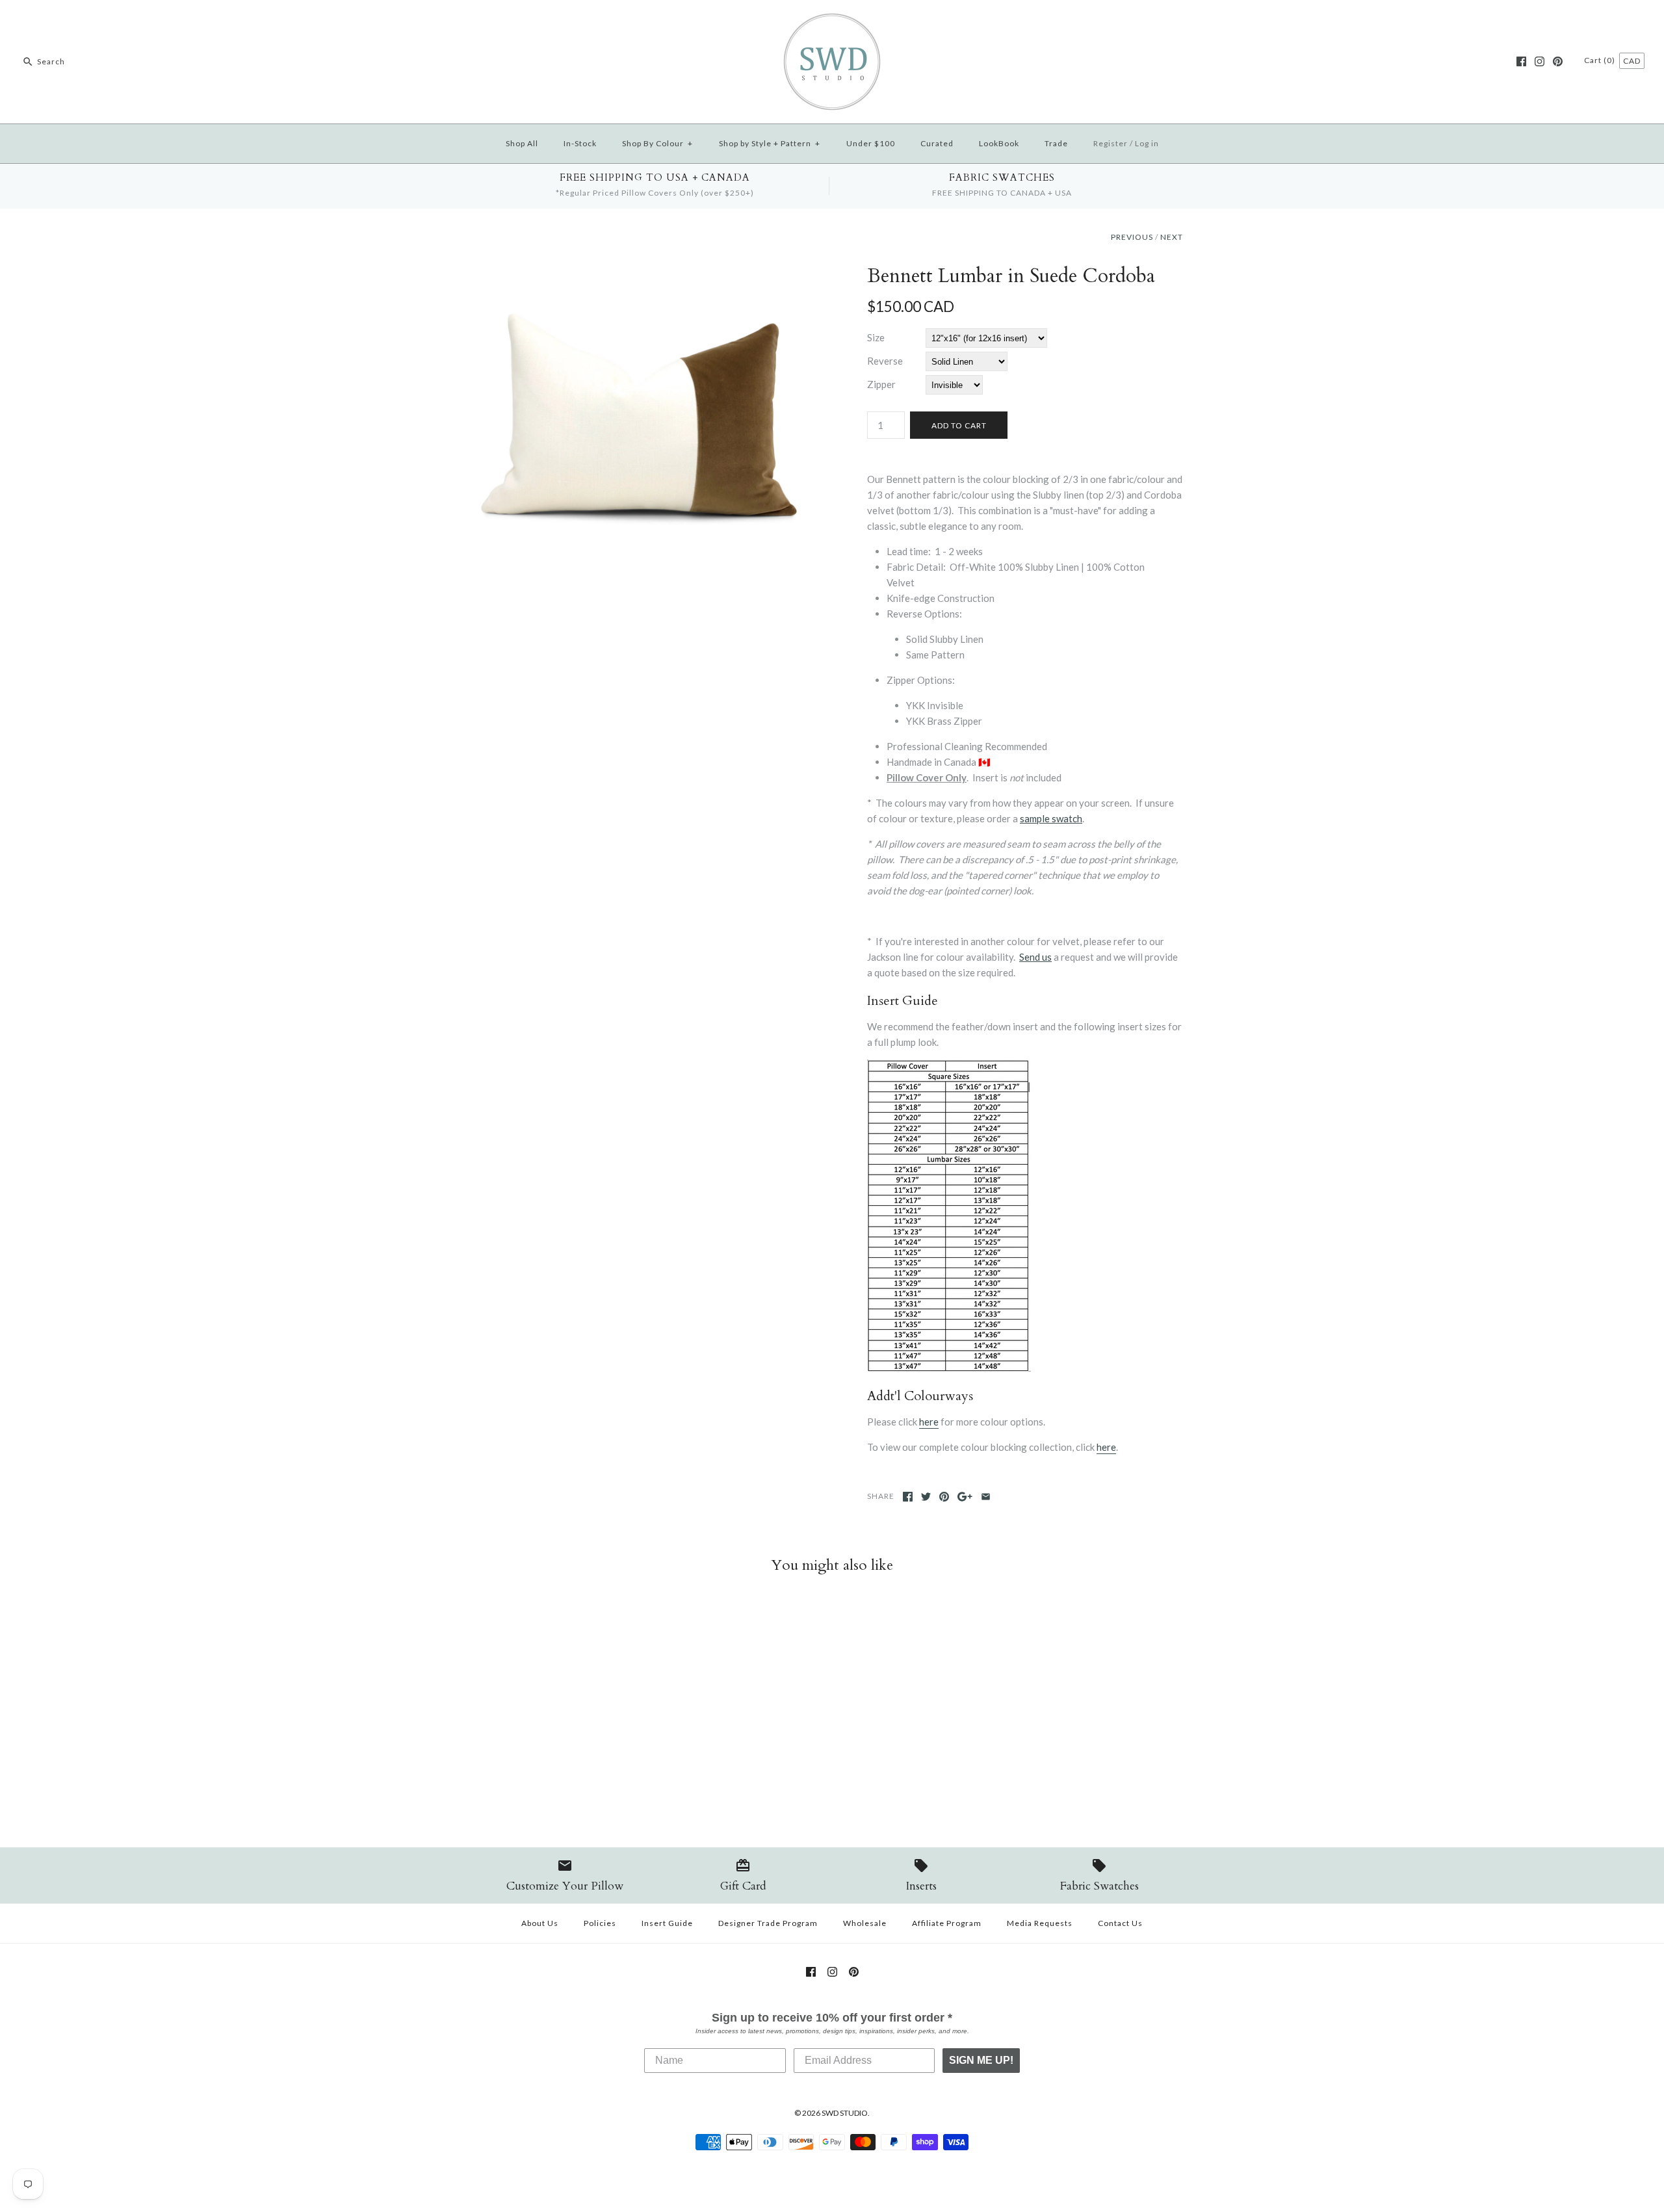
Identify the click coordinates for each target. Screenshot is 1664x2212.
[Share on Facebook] (908, 1497)
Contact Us (1120, 1923)
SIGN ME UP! (981, 2060)
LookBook (999, 143)
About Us (540, 1923)
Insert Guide (667, 1923)
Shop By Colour (657, 143)
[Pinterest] (1558, 61)
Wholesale (865, 1923)
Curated (937, 143)
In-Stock (580, 143)
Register (1111, 143)
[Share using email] (986, 1497)
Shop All (522, 143)
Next (1172, 237)
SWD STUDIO (845, 2113)
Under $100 (871, 143)
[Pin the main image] (944, 1497)
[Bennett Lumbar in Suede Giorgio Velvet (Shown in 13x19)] (639, 272)
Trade (1056, 143)
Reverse (885, 361)
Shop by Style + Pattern (770, 143)
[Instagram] (1540, 61)
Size (876, 337)
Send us (1035, 957)
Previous (1132, 237)
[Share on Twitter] (926, 1497)
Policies (600, 1923)
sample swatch (1051, 818)
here (929, 1422)
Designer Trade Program (768, 1923)
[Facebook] (1521, 61)
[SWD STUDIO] (832, 21)
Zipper (881, 384)
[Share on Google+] (965, 1497)
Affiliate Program (947, 1923)
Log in (1147, 143)
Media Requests (1040, 1923)
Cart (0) (1601, 60)
